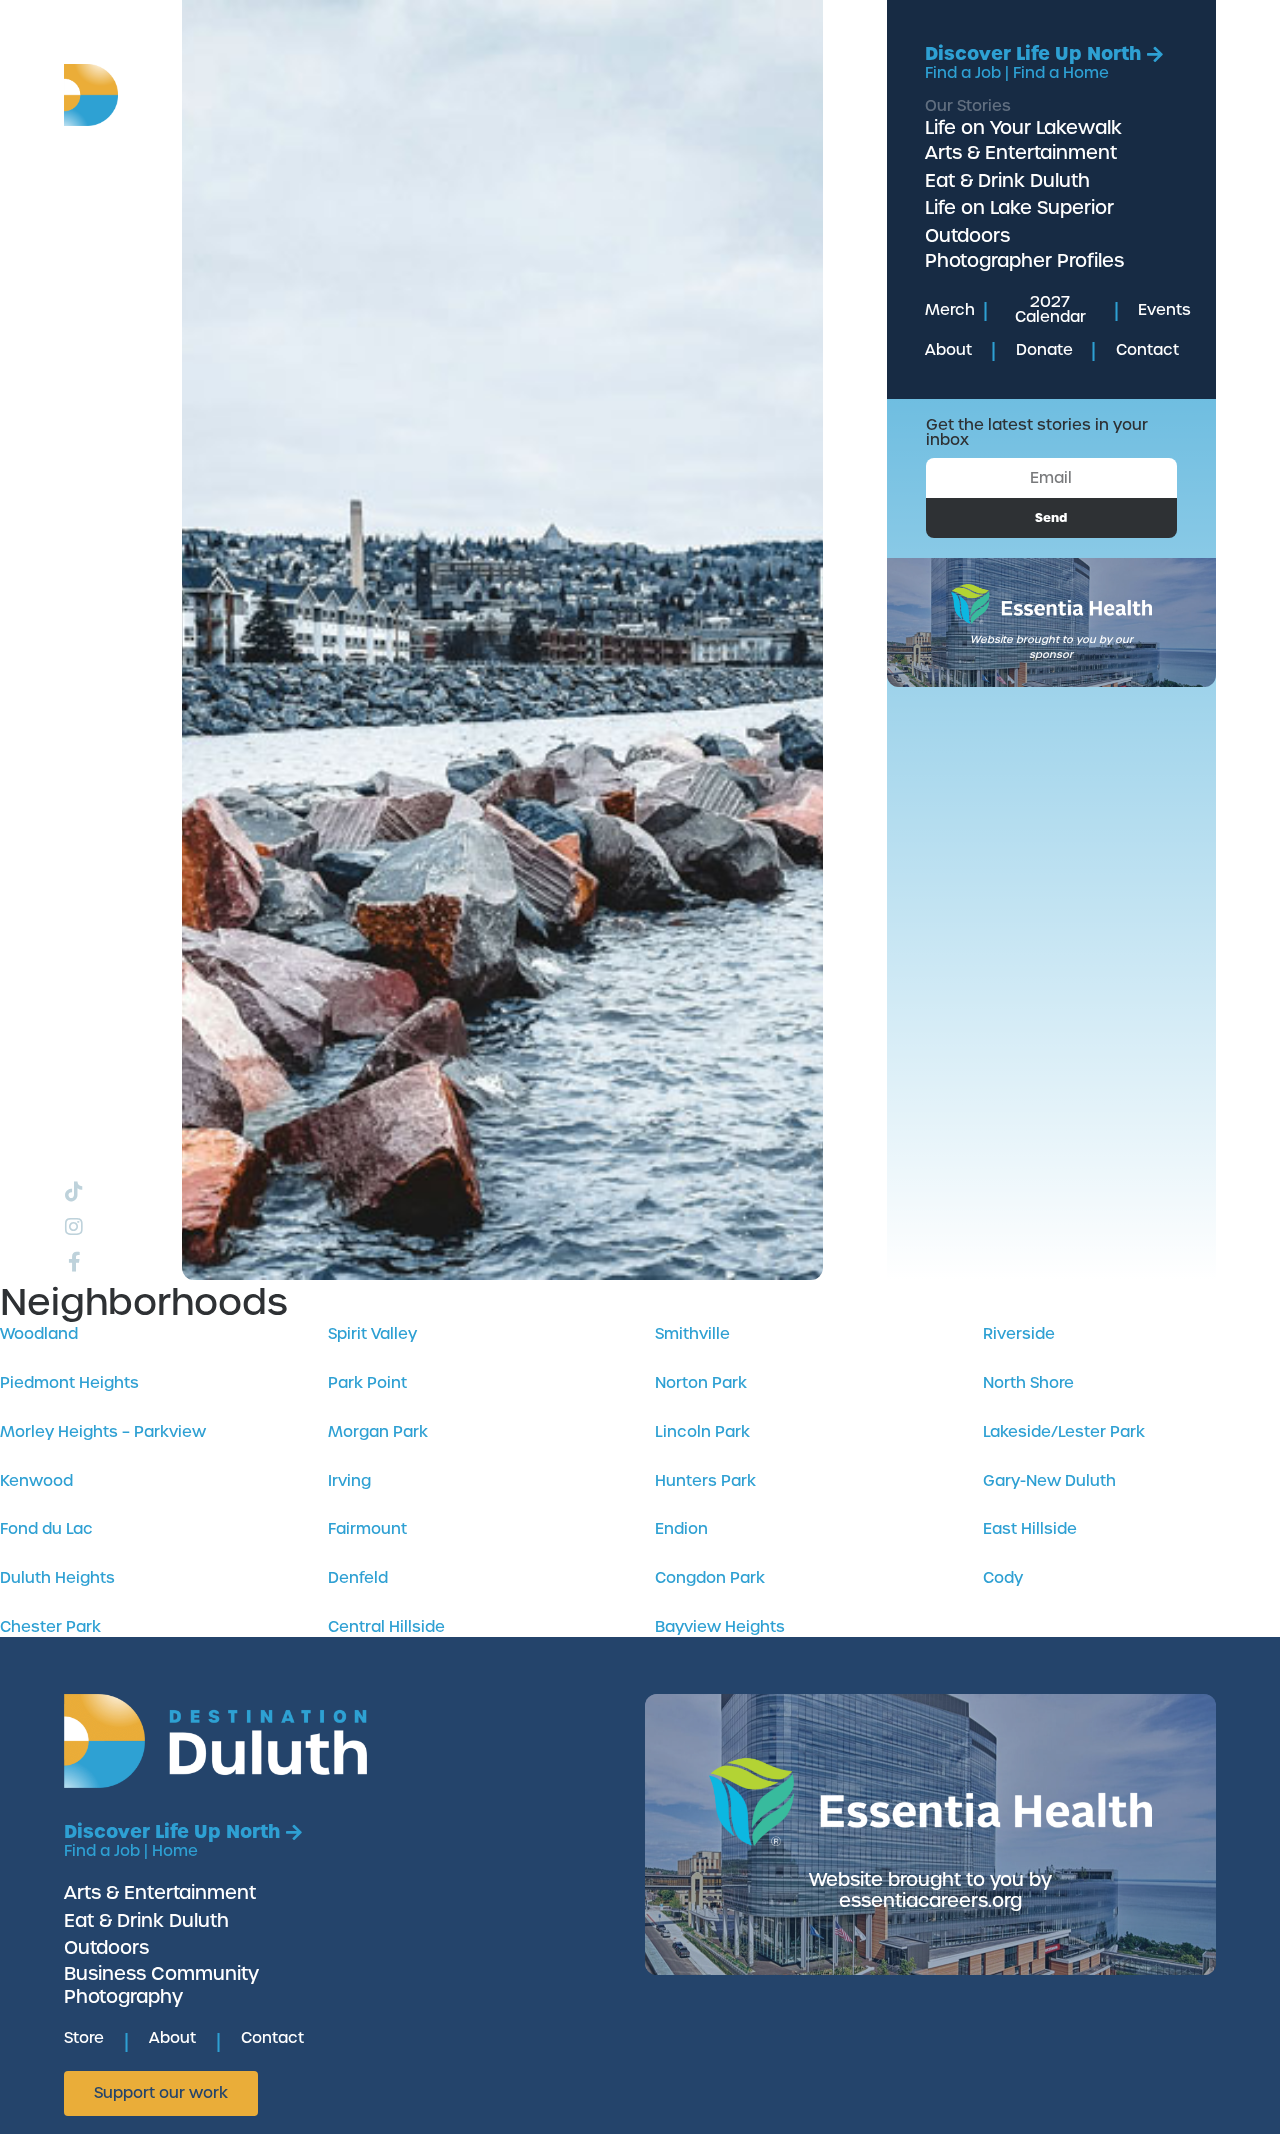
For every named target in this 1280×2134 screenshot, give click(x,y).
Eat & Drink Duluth (1007, 180)
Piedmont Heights (69, 1383)
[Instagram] (74, 1227)
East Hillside (1030, 1529)
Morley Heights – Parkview (103, 1432)
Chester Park (50, 1627)
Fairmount (367, 1529)
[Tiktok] (74, 1192)
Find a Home (1061, 73)
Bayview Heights (720, 1627)
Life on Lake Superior (1019, 207)
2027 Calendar (1050, 309)
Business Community (161, 1973)
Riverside (1019, 1334)
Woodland (39, 1334)
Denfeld (358, 1578)
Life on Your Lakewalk (1023, 127)
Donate (1044, 350)
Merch (950, 310)
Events (1164, 310)
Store (84, 2038)
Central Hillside (386, 1627)
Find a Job (963, 73)
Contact (1147, 350)
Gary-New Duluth (1049, 1481)
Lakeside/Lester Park (1064, 1432)
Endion (681, 1529)
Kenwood (36, 1481)
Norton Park (701, 1383)
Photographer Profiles (1024, 260)
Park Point (367, 1383)
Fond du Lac (46, 1529)
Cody (1003, 1578)
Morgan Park (378, 1432)
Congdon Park (710, 1578)
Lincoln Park (702, 1432)
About (948, 350)
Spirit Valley (372, 1334)
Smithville (692, 1334)
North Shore (1028, 1383)
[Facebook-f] (74, 1262)
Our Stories (968, 106)
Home (175, 1851)
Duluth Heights (57, 1578)
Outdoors (967, 235)
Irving (349, 1481)
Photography (123, 1996)
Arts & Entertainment (1021, 152)
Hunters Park (705, 1481)
